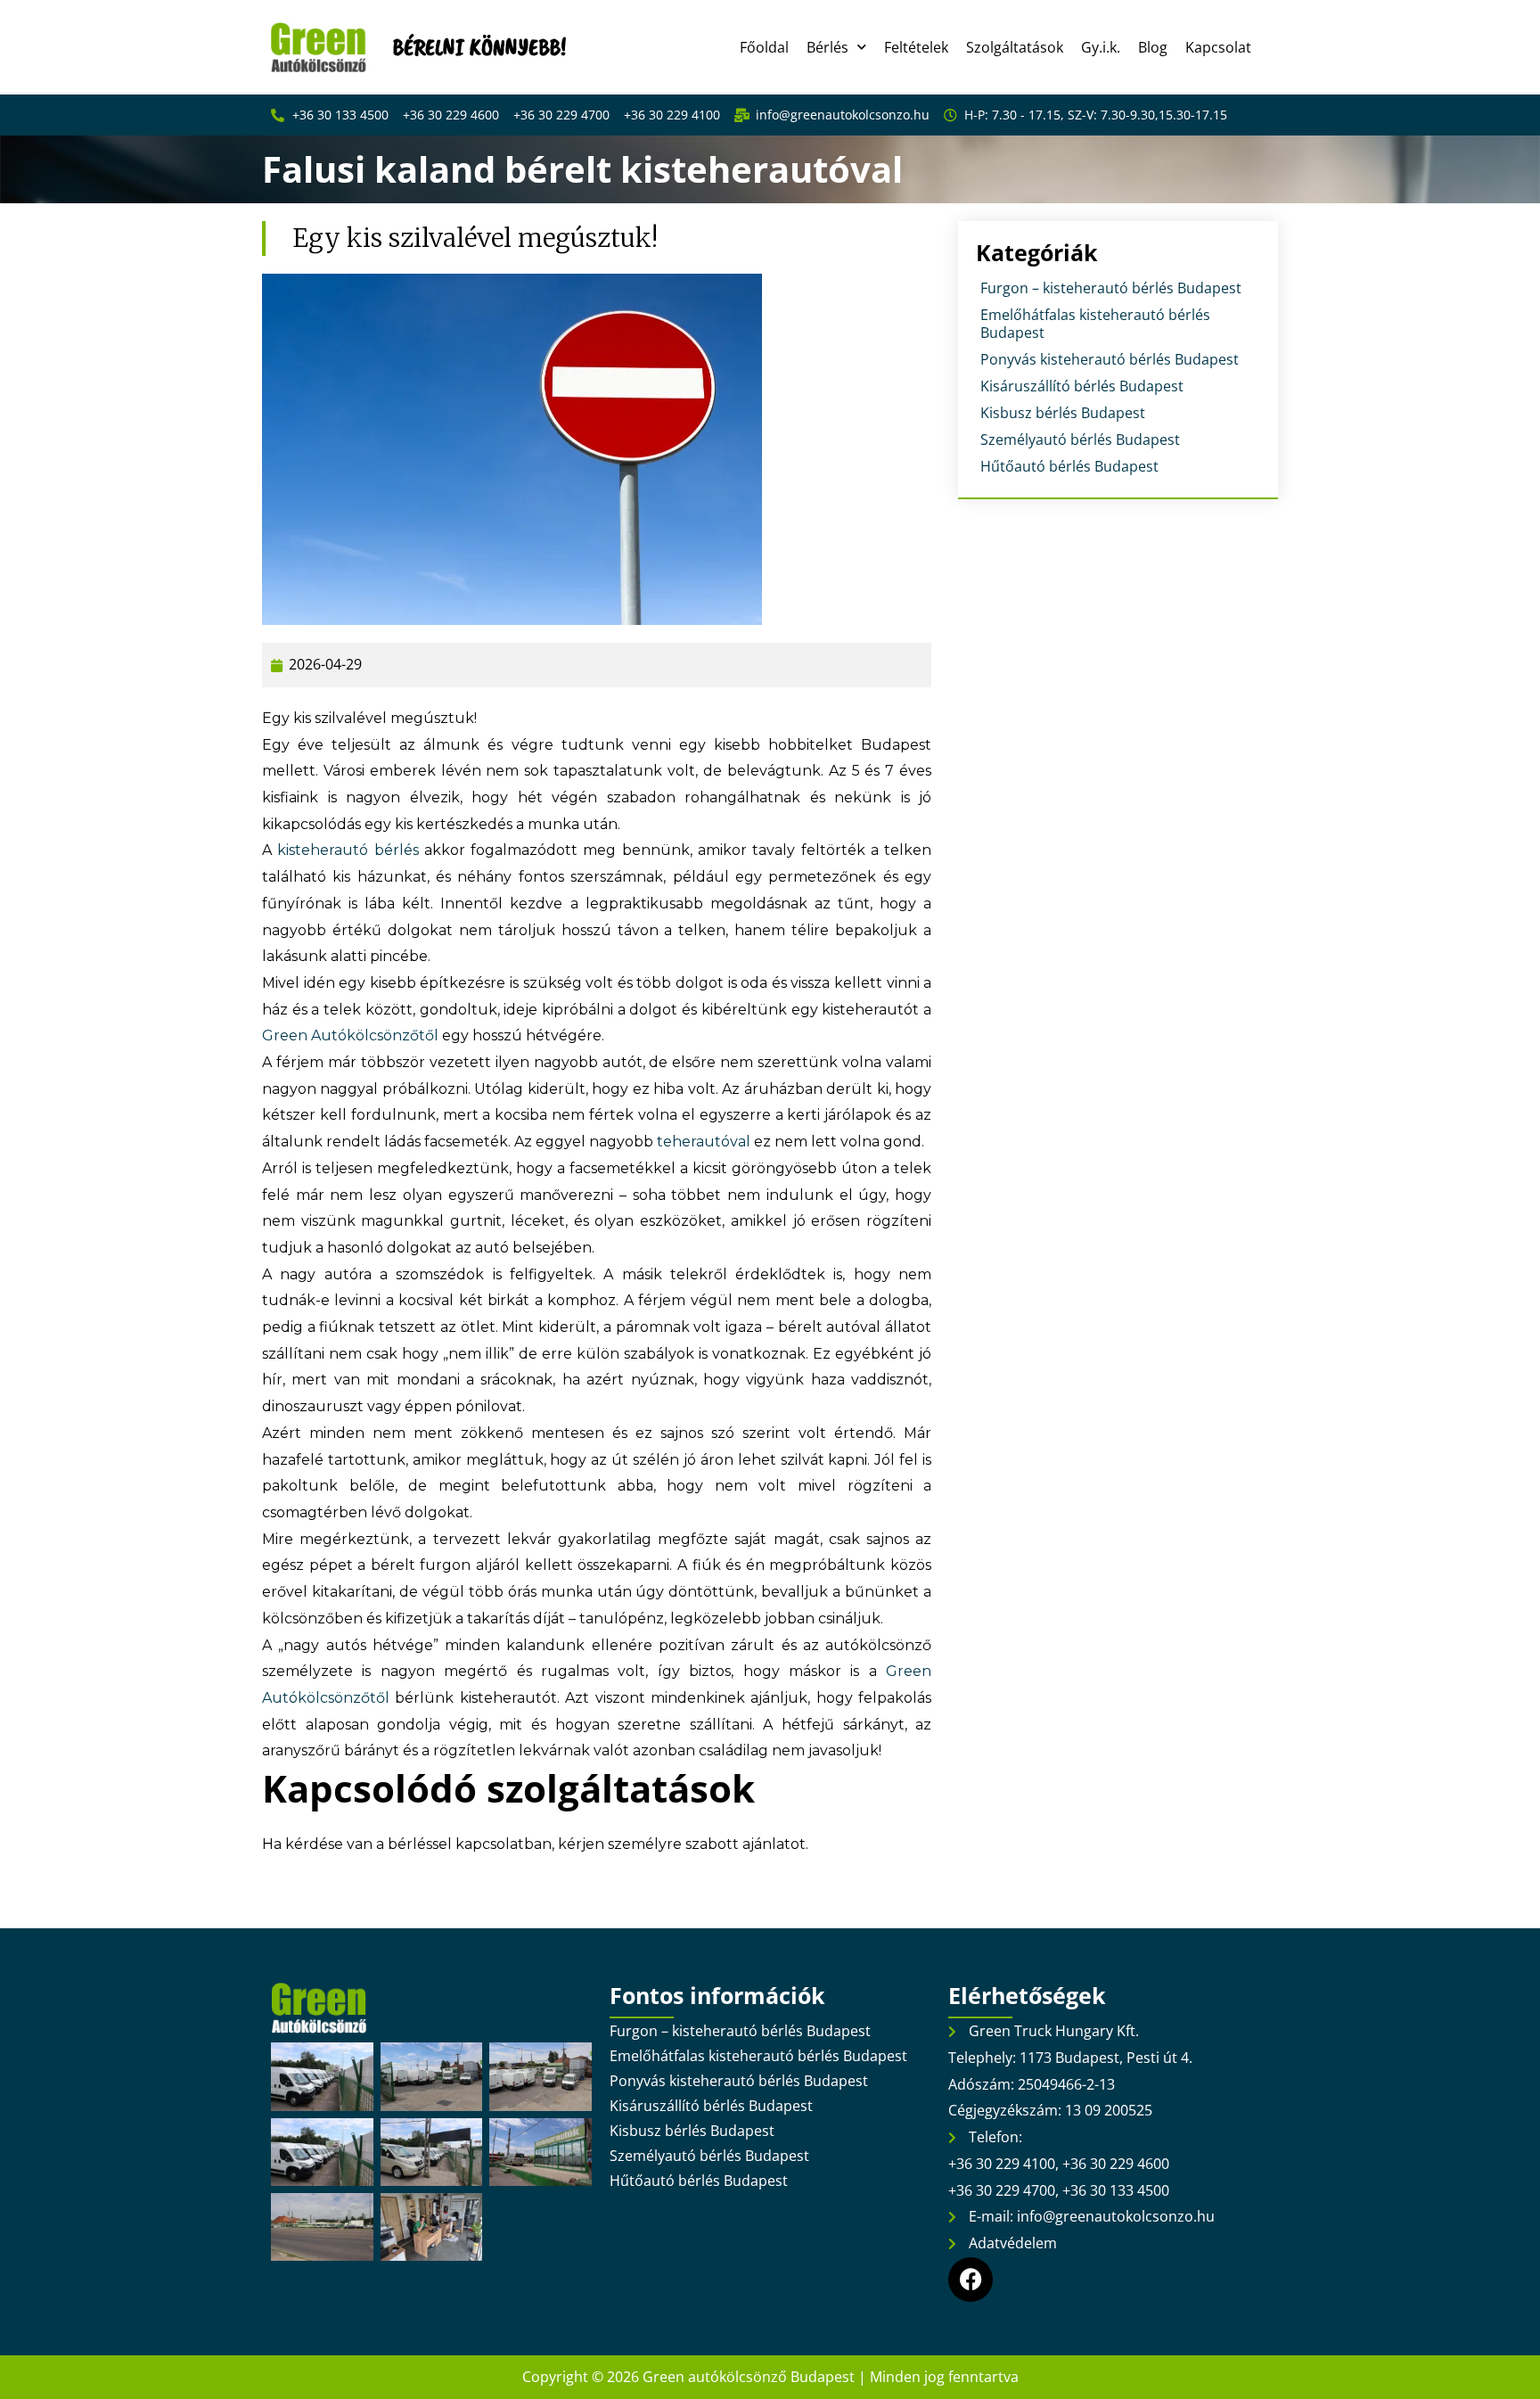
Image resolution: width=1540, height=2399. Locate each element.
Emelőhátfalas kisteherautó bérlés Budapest (1095, 324)
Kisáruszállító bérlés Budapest (1082, 386)
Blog (1153, 47)
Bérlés (827, 47)
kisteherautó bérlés (348, 850)
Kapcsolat (1218, 47)
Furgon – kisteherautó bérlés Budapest (1111, 288)
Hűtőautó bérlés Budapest (1069, 466)
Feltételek (916, 47)
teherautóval (704, 1142)
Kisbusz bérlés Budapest (1063, 413)
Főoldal (764, 47)
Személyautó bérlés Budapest (1080, 440)
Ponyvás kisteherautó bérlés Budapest (1110, 359)
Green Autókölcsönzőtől (350, 1035)
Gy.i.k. (1101, 47)
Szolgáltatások (1015, 47)
